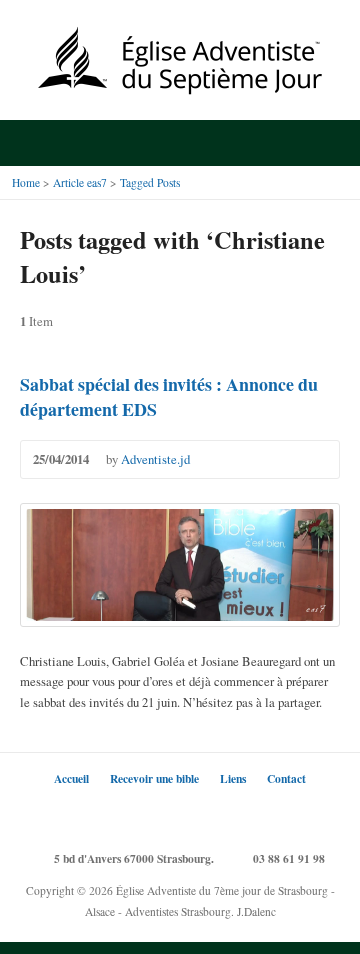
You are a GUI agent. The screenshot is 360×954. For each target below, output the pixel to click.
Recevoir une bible (154, 778)
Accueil (71, 778)
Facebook (150, 814)
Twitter (120, 814)
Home (26, 182)
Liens (233, 778)
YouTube (210, 814)
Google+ (180, 814)
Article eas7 (80, 182)
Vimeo (240, 814)
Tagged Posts (150, 182)
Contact (286, 778)
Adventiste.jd (155, 459)
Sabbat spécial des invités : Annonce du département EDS (169, 396)
